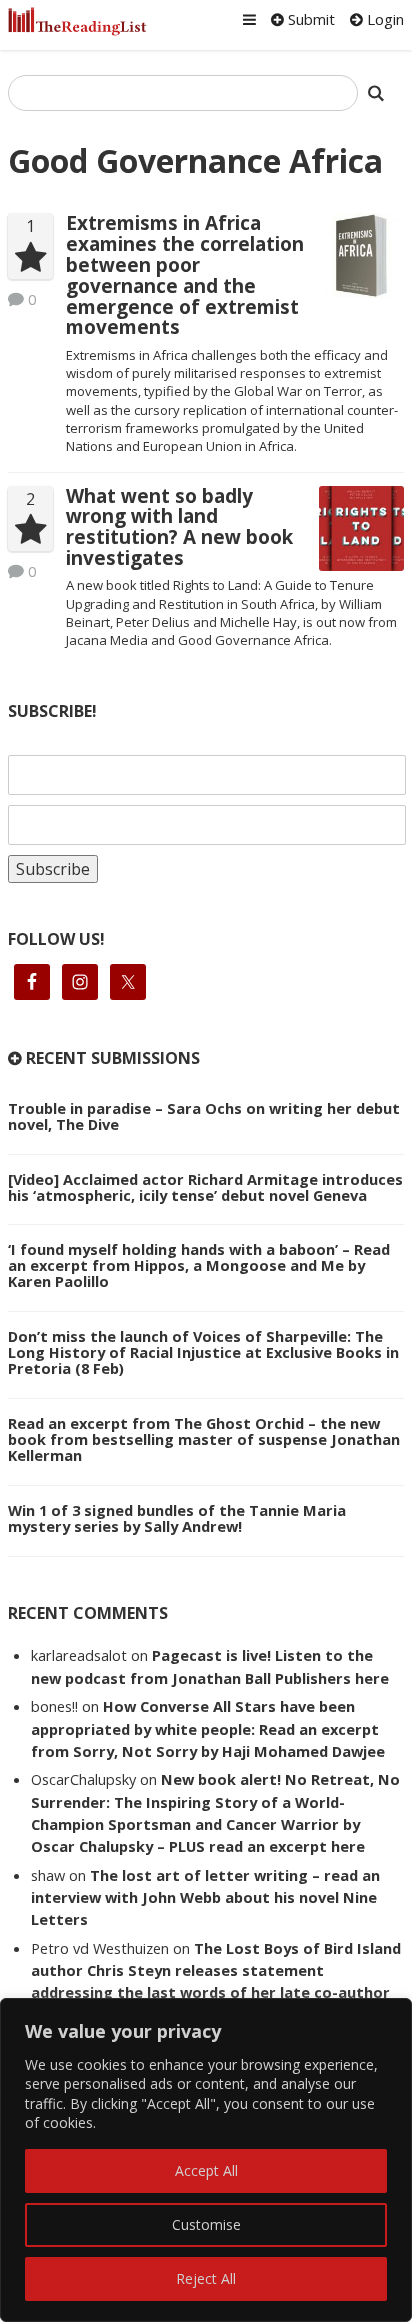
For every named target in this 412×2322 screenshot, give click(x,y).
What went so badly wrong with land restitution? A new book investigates (179, 527)
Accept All (206, 2170)
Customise (206, 2224)
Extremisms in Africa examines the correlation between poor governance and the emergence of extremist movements (185, 275)
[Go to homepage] (77, 21)
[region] (206, 2160)
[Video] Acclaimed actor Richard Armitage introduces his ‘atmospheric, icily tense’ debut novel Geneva (205, 1187)
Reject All (206, 2278)
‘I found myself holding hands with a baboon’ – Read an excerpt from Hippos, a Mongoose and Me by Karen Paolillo (199, 1265)
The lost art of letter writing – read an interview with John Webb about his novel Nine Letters (205, 1897)
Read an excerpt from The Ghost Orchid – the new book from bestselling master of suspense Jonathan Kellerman (204, 1439)
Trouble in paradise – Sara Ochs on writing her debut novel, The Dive (204, 1116)
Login (383, 19)
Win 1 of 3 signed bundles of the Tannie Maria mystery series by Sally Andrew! (177, 1518)
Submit (309, 19)
